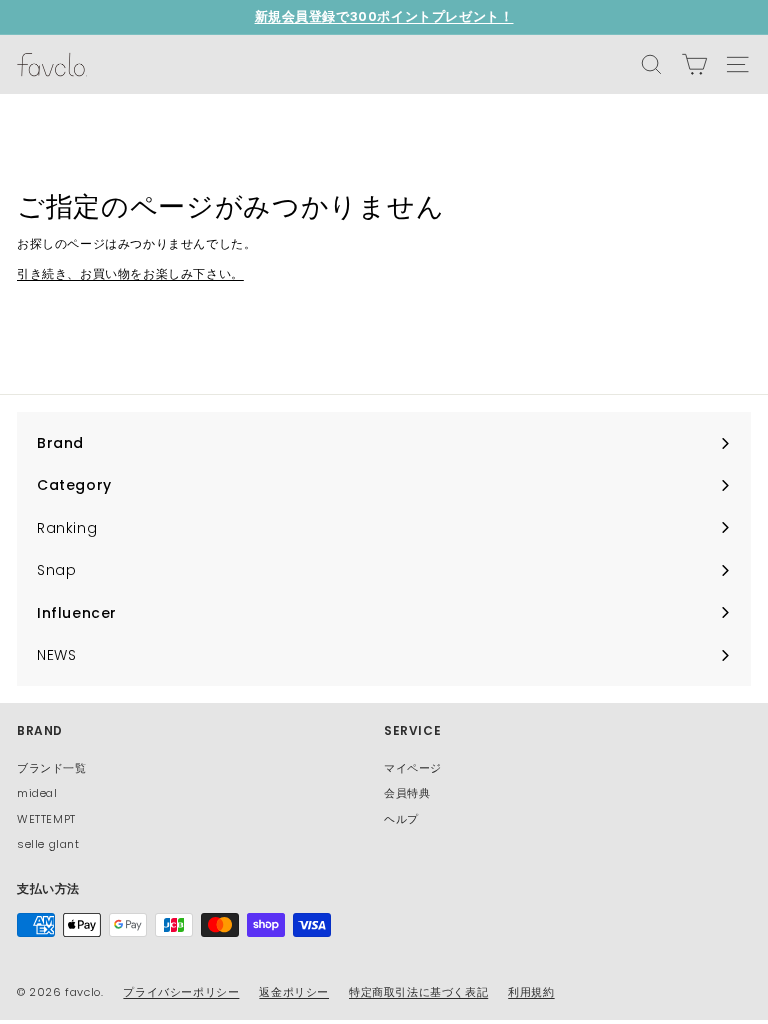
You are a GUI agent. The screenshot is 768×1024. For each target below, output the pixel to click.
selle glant (48, 844)
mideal (37, 793)
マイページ (413, 768)
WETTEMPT (46, 819)
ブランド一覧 (52, 768)
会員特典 (407, 793)
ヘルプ (401, 819)
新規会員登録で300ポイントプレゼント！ (384, 16)
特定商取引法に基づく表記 (418, 992)
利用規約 (531, 992)
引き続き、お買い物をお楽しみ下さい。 (130, 273)
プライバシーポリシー (181, 992)
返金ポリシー (294, 992)
